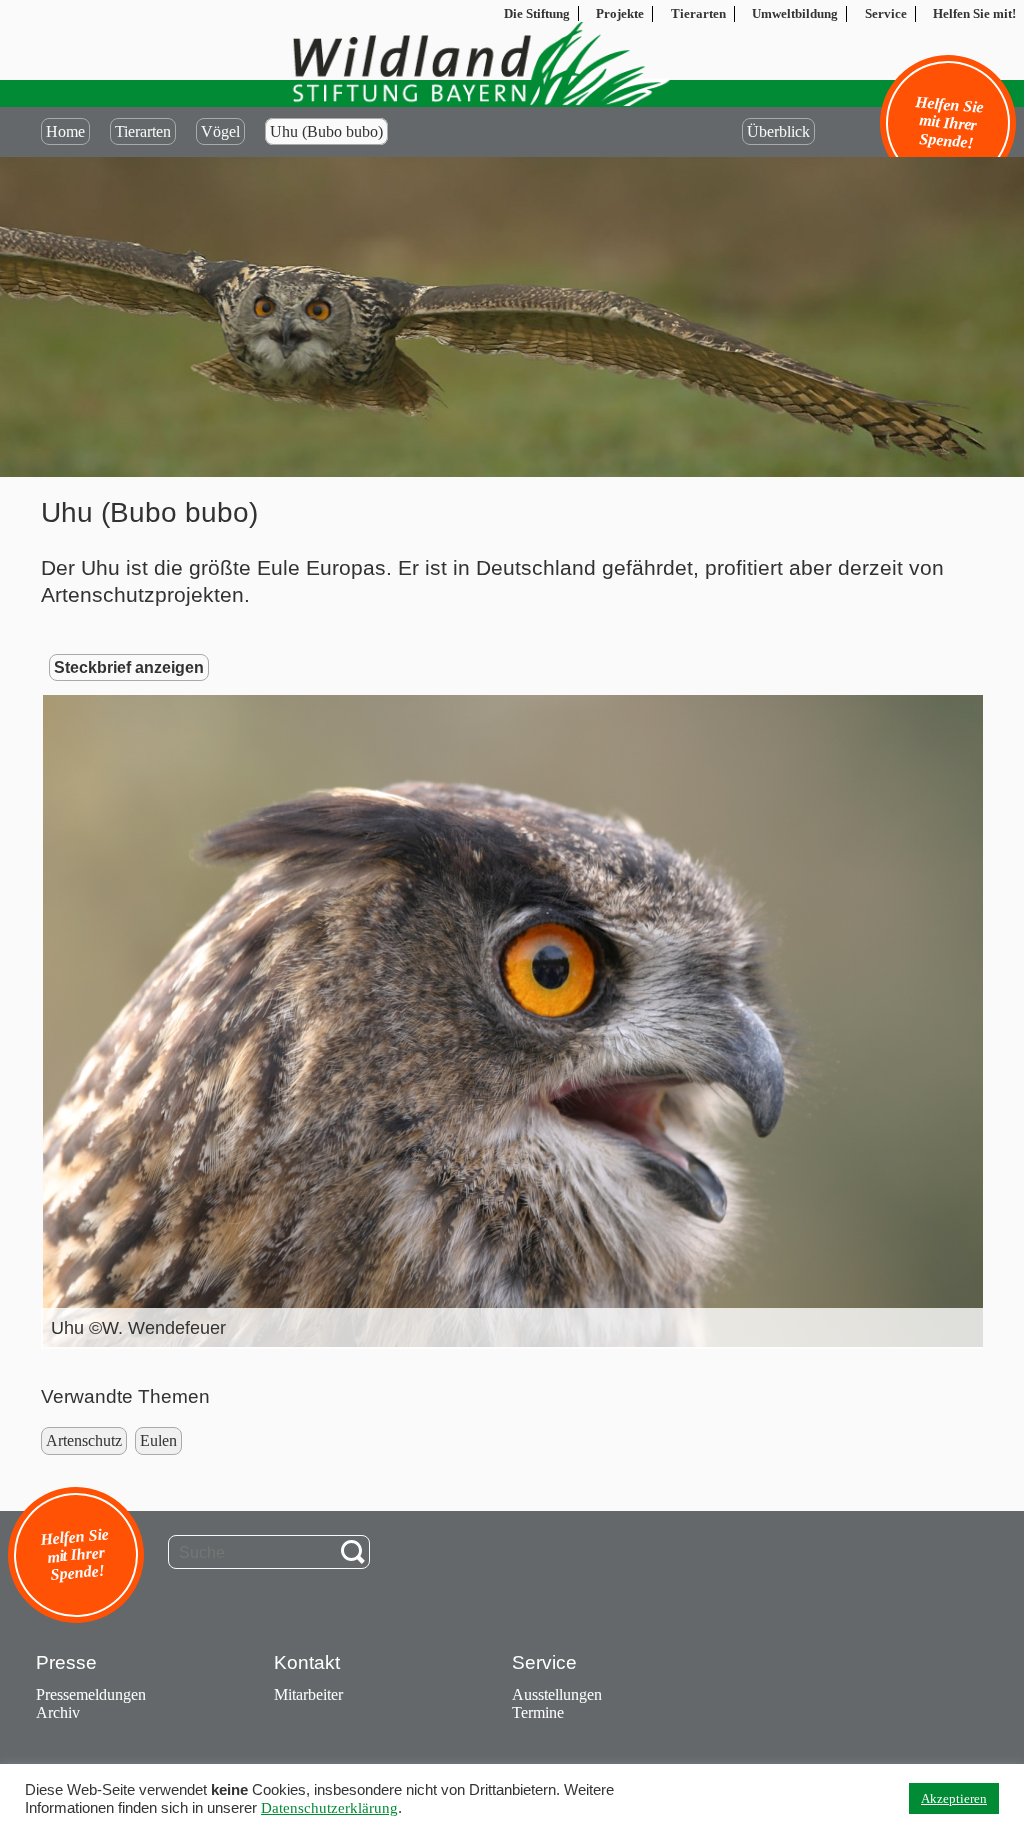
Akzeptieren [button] (954, 1798)
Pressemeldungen (91, 1694)
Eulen (158, 1440)
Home (65, 131)
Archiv (58, 1712)
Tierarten (143, 131)
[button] (532, 1021)
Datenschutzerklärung (329, 1808)
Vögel (220, 131)
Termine (538, 1712)
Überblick (778, 131)
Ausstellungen (557, 1694)
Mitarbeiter (308, 1694)
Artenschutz (84, 1440)
